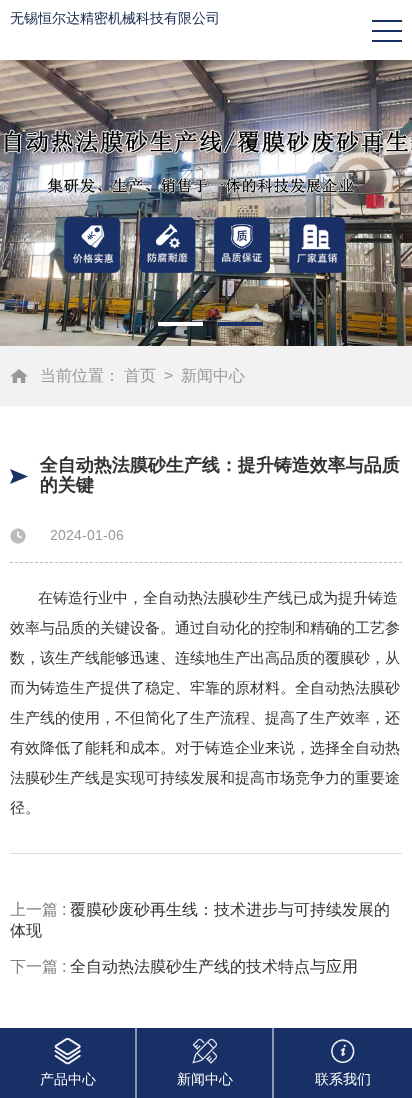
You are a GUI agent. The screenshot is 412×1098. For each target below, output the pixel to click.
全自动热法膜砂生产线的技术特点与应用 (214, 966)
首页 (140, 375)
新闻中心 (213, 375)
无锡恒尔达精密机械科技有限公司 (115, 18)
